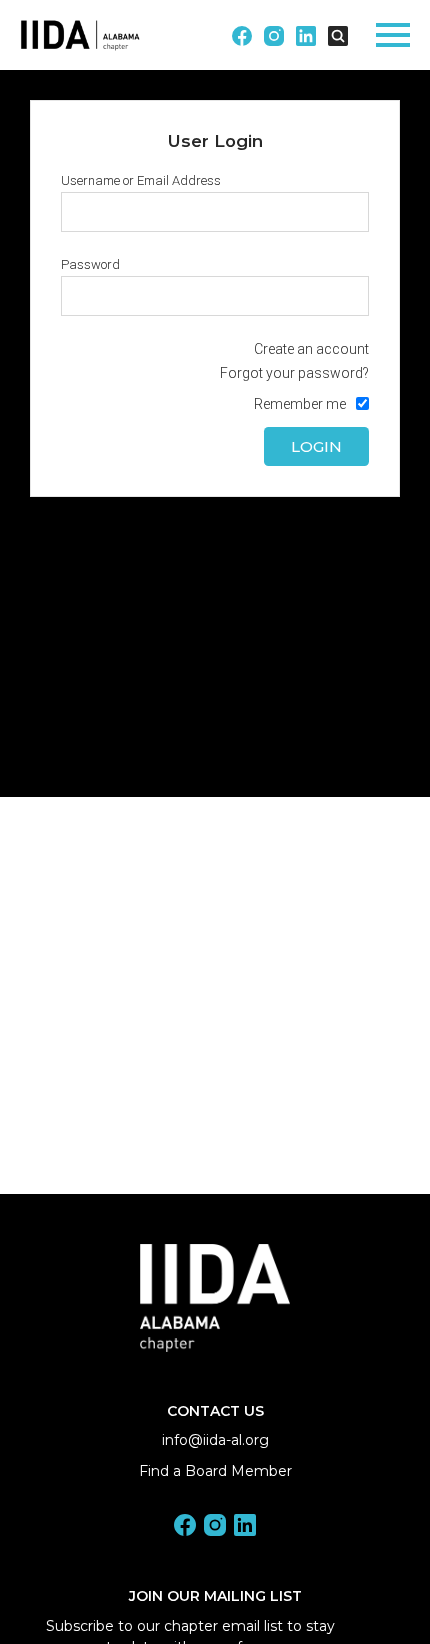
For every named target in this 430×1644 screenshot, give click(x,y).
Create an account (311, 349)
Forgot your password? (294, 373)
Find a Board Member (215, 1471)
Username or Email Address (141, 180)
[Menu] (393, 31)
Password (90, 264)
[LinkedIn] (245, 1528)
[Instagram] (215, 1528)
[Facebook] (185, 1528)
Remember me (300, 404)
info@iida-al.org (215, 1440)
